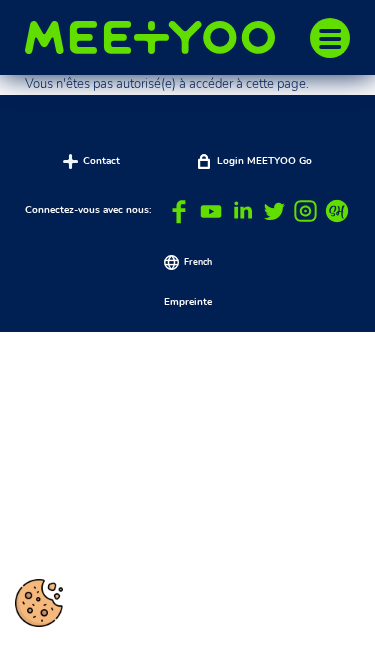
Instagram (305, 211)
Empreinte (188, 302)
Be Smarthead (337, 211)
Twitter (274, 211)
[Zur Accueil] (160, 37)
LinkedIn (242, 211)
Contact (101, 161)
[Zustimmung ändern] (39, 603)
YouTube (211, 211)
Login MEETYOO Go (264, 161)
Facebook (179, 211)
